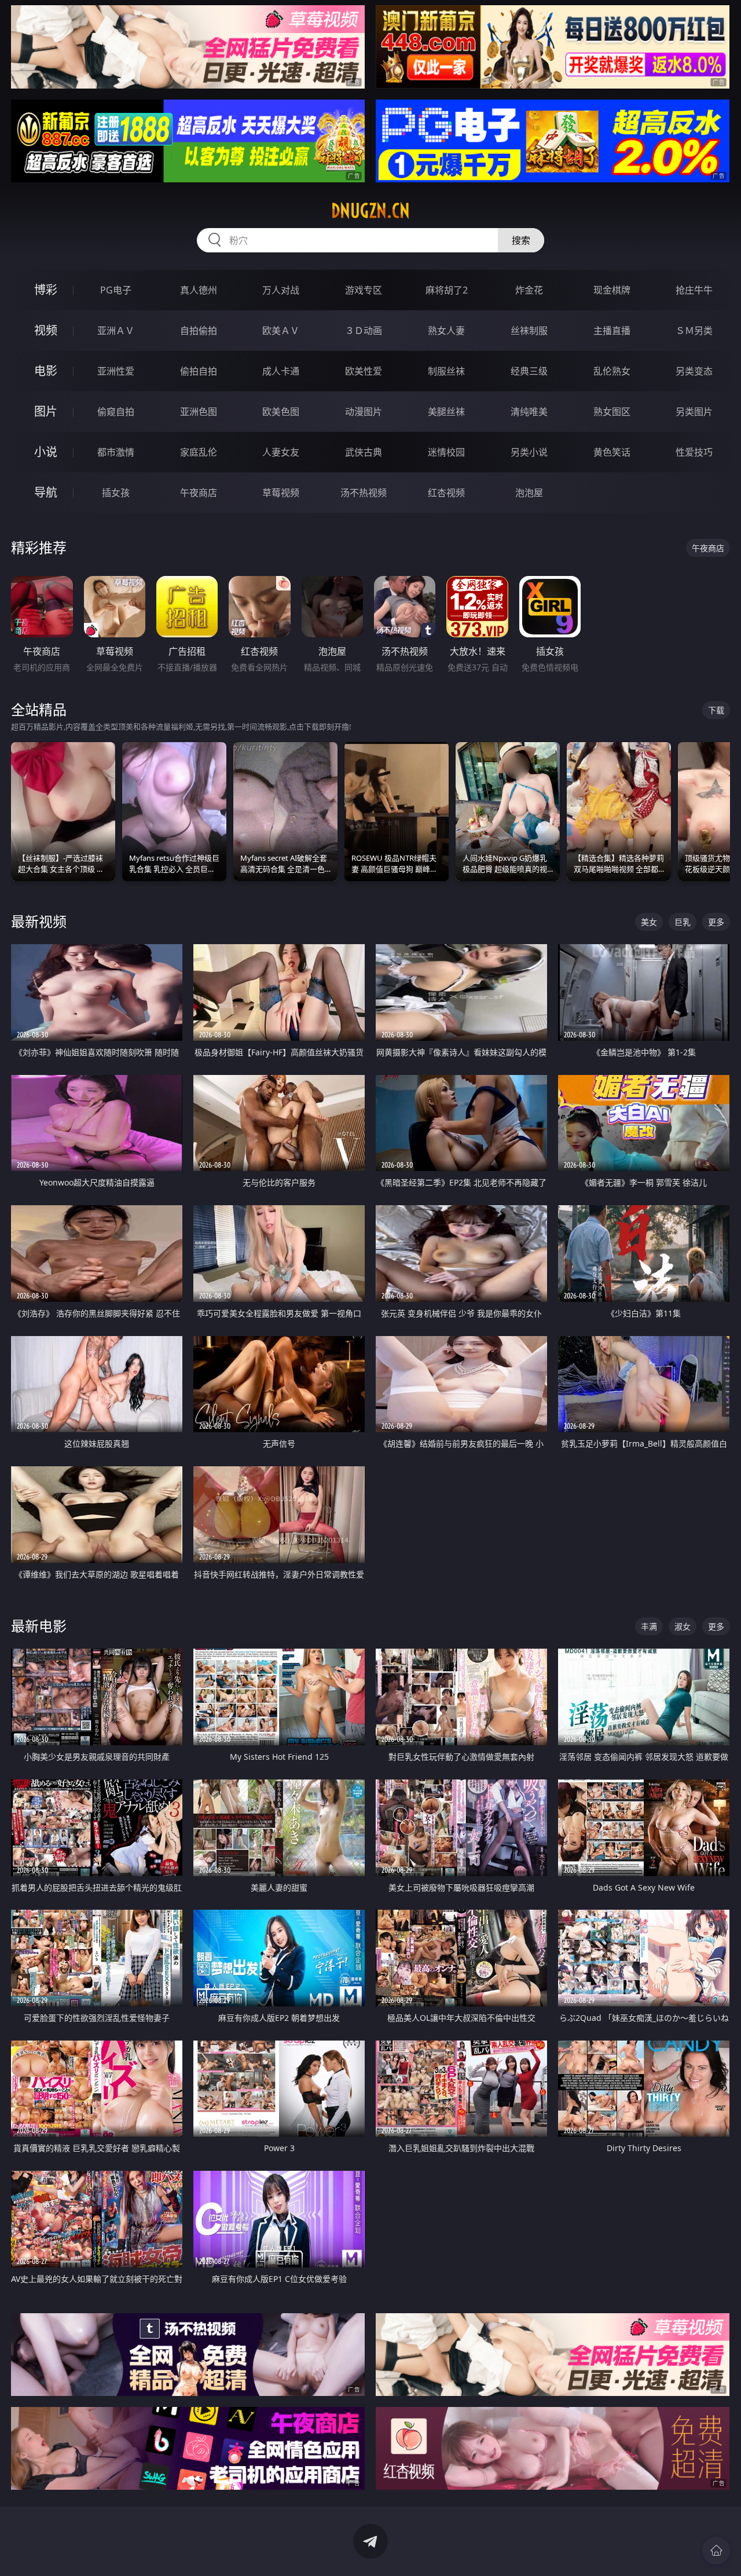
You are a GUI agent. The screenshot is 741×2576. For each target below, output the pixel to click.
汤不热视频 (364, 493)
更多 (716, 922)
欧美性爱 (364, 371)
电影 (46, 371)
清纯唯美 (529, 412)
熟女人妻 (446, 331)
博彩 (46, 290)
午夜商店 (199, 493)
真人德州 (199, 290)
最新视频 (39, 921)
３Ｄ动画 (364, 331)
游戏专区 (364, 290)
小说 (46, 452)
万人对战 (281, 290)
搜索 (521, 240)
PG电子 (116, 290)
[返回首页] (716, 2551)
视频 (46, 330)
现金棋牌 (612, 290)
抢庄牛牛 (694, 290)
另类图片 (694, 412)
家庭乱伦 (199, 452)
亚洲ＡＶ (116, 331)
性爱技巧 (694, 452)
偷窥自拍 (116, 412)
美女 (649, 922)
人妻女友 (281, 452)
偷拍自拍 (199, 371)
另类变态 (694, 371)
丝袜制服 (529, 331)
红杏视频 (446, 493)
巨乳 (683, 922)
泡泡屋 (529, 493)
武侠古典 (364, 452)
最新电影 (39, 1626)
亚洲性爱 (116, 371)
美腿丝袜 (446, 412)
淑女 (683, 1626)
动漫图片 (364, 412)
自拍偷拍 (199, 331)
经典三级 (529, 371)
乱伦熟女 (612, 371)
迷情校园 (446, 452)
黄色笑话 (612, 452)
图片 (46, 411)
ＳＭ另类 (694, 331)
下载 (716, 710)
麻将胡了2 (447, 290)
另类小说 (529, 452)
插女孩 (116, 493)
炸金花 (529, 290)
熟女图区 (612, 412)
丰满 (649, 1626)
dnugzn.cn (370, 211)
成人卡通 (281, 371)
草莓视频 (281, 493)
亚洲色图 (199, 412)
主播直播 (612, 331)
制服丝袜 (446, 371)
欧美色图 (281, 412)
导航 (46, 492)
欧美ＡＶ (281, 331)
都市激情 (116, 452)
